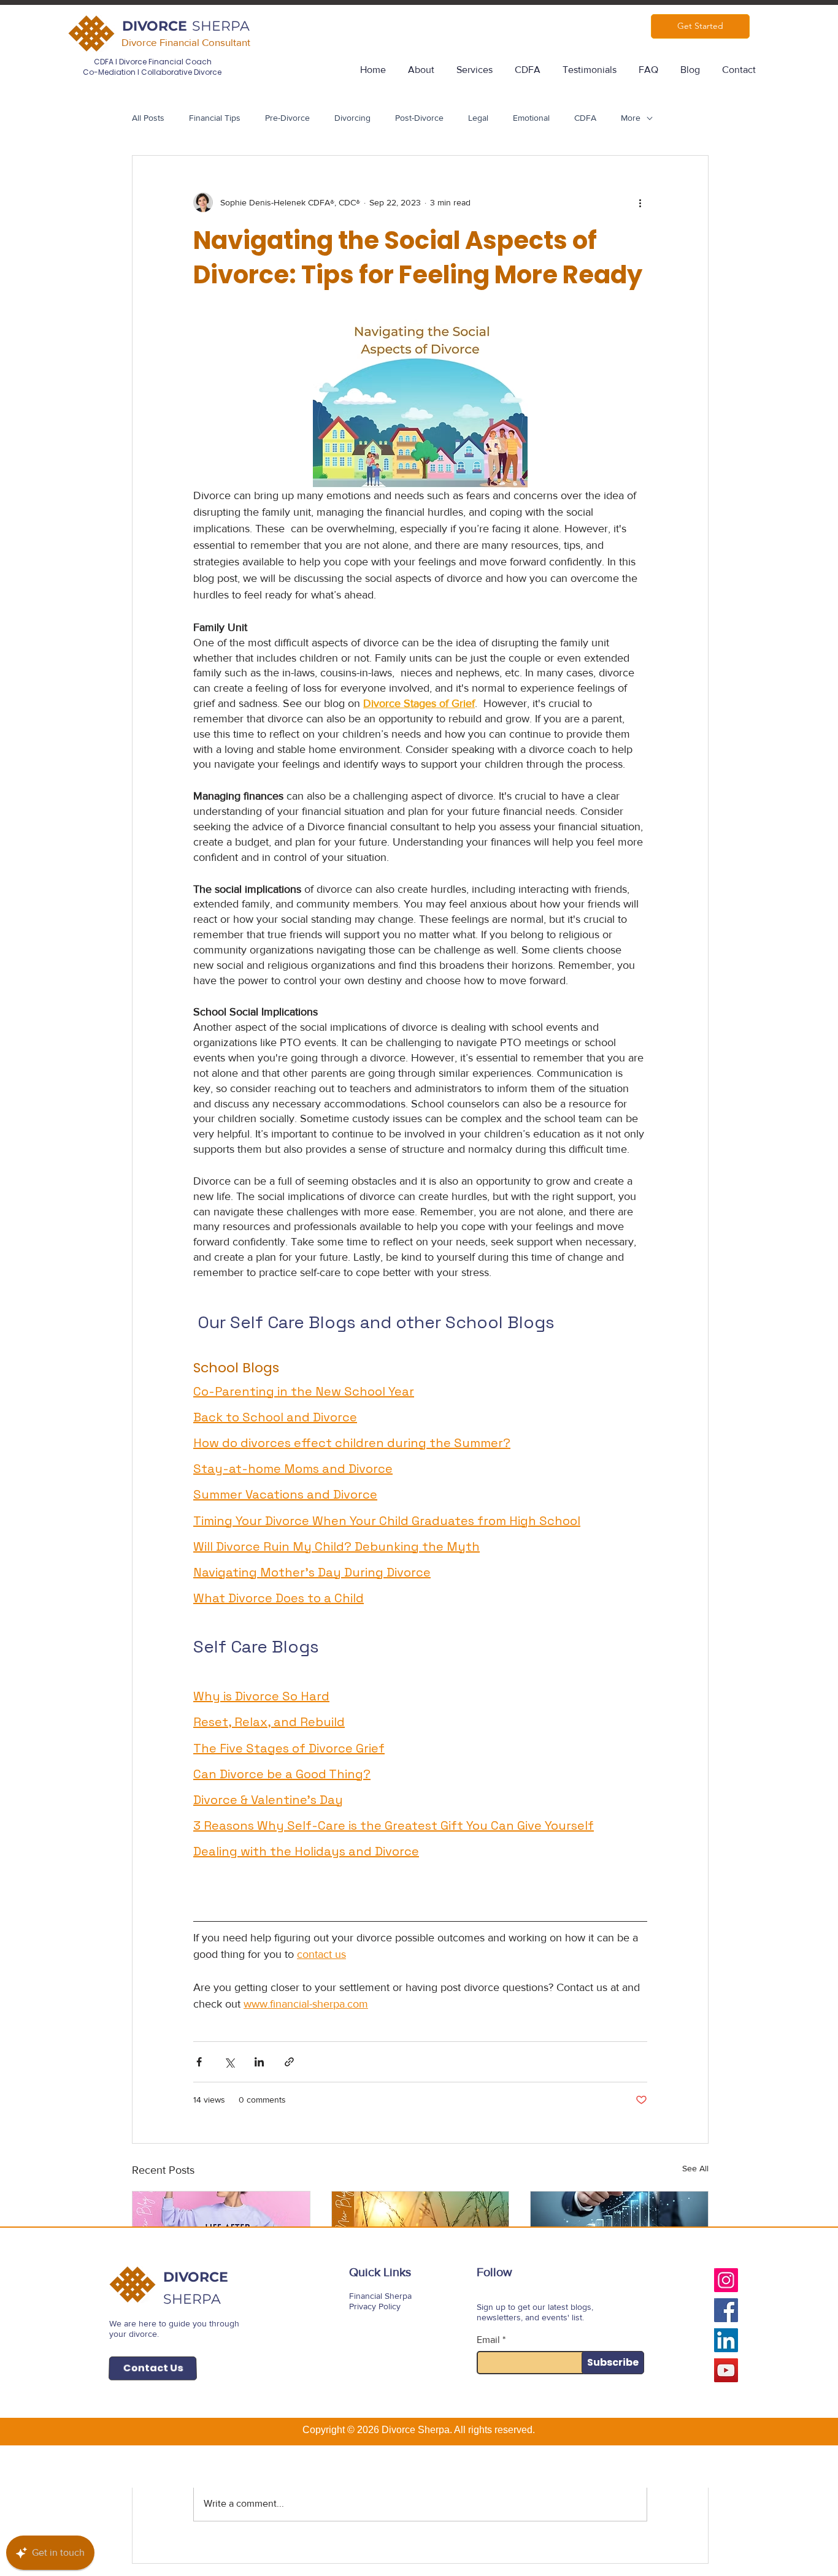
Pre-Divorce (287, 118)
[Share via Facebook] (199, 2062)
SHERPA (221, 26)
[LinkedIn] (726, 2340)
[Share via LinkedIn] (259, 2062)
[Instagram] (726, 2280)
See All (695, 2168)
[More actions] (640, 202)
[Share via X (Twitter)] (229, 2062)
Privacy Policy (375, 2306)
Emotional (531, 118)
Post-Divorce (419, 118)
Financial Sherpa (380, 2296)
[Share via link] (289, 2062)
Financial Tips (215, 118)
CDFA (585, 118)
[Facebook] (726, 2310)
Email (488, 2340)
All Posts (148, 118)
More (631, 118)
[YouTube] (726, 2370)
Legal (478, 118)
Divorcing (352, 118)
